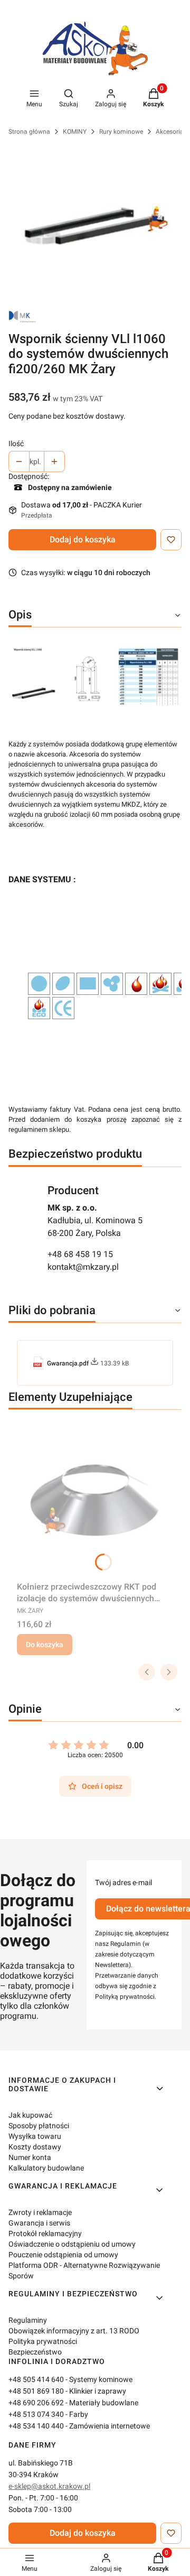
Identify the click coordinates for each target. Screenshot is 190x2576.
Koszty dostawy (35, 2147)
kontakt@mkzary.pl (83, 1267)
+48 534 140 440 (36, 2426)
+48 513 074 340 (36, 2414)
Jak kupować (30, 2115)
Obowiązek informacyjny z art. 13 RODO (74, 2331)
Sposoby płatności (39, 2126)
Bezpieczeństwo (35, 2352)
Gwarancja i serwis (39, 2223)
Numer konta (30, 2157)
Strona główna (29, 132)
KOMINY (75, 132)
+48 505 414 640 (36, 2379)
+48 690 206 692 (36, 2403)
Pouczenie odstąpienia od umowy (63, 2255)
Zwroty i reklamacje (40, 2212)
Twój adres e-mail (123, 1882)
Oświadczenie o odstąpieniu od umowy (72, 2244)
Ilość (16, 444)
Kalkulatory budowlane (46, 2168)
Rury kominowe (121, 132)
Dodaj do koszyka (83, 539)
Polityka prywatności (43, 2341)
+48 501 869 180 (36, 2391)
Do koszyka (45, 1645)
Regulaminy (28, 2320)
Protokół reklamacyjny (45, 2233)
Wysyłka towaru (35, 2136)
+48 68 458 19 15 (80, 1254)
